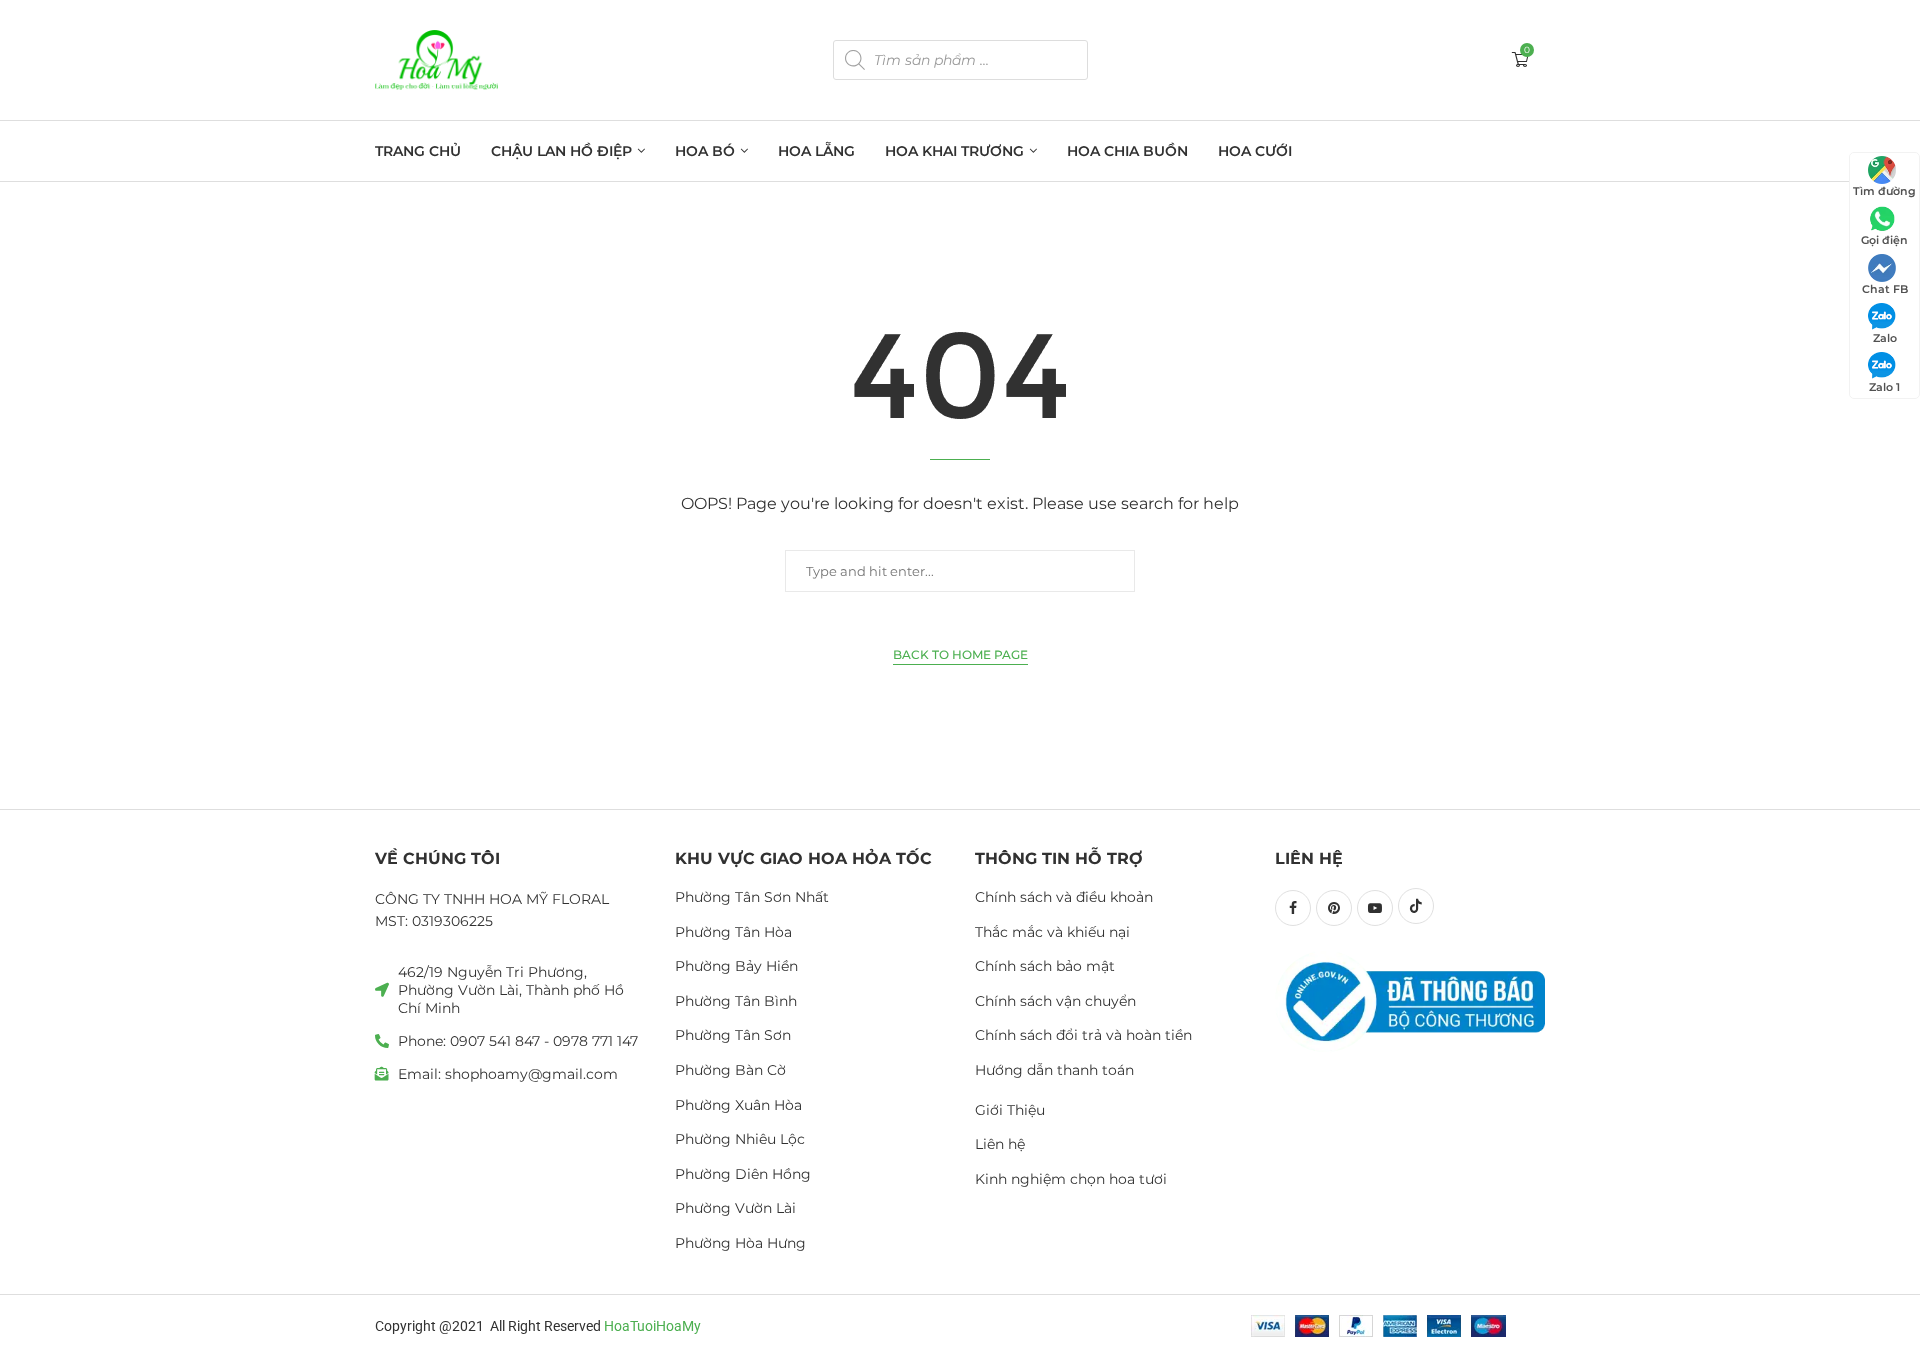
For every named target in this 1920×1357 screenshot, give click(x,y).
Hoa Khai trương (954, 151)
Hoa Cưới (1255, 151)
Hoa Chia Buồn (1127, 151)
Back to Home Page (960, 654)
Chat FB (1885, 289)
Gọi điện (1884, 240)
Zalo (1885, 338)
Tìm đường (1884, 191)
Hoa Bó (705, 151)
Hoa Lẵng (816, 151)
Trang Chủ (418, 151)
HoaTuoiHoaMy (652, 1326)
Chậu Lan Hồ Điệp (561, 151)
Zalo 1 (1884, 387)
